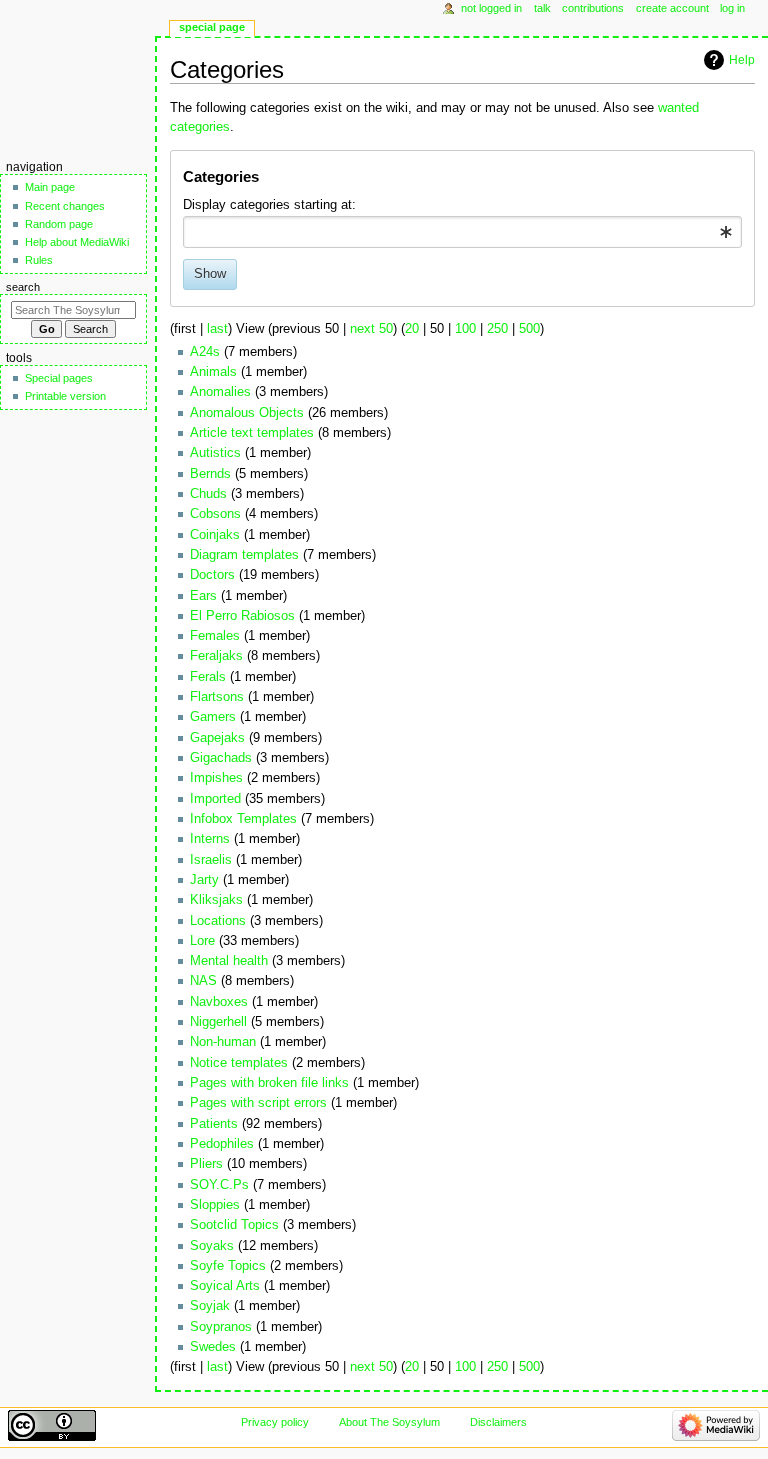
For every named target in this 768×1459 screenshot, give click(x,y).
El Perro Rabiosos (242, 616)
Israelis (211, 860)
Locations (218, 921)
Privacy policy (275, 1422)
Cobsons (215, 514)
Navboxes (219, 1002)
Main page (50, 187)
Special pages (59, 378)
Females (215, 636)
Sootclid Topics (234, 1225)
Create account (672, 8)
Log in (732, 8)
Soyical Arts (225, 1286)
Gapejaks (217, 738)
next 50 (371, 329)
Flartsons (217, 697)
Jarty (204, 880)
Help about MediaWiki (77, 242)
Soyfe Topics (228, 1266)
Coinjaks (215, 535)
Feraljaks (216, 656)
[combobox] (462, 232)
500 (529, 329)
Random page (59, 224)
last (217, 329)
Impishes (216, 778)
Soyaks (212, 1246)
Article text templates (252, 433)
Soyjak (210, 1306)
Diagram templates (244, 555)
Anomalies (220, 392)
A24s (205, 352)
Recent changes (65, 206)
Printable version (65, 396)
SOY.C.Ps (219, 1185)
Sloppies (215, 1205)
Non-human (223, 1042)
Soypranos (221, 1327)
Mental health (229, 961)
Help (742, 60)
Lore (202, 941)
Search (23, 287)
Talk (542, 8)
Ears (203, 596)
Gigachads (221, 758)
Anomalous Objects (247, 413)
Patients (214, 1124)
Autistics (215, 453)
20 (412, 329)
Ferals (208, 677)
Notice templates (239, 1063)
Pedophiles (222, 1144)
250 (497, 329)
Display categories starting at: (269, 205)
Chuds (208, 494)
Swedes (213, 1347)
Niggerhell (218, 1022)
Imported (215, 799)
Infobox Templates (243, 819)
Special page (212, 27)
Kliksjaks (216, 900)
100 (465, 329)
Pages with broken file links (269, 1083)
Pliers (206, 1164)
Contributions (593, 8)
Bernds (210, 474)
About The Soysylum (389, 1422)
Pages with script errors (258, 1103)
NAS (203, 981)
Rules (39, 260)
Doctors (212, 575)
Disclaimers (498, 1422)
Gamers (213, 717)
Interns (210, 839)
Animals (213, 372)
